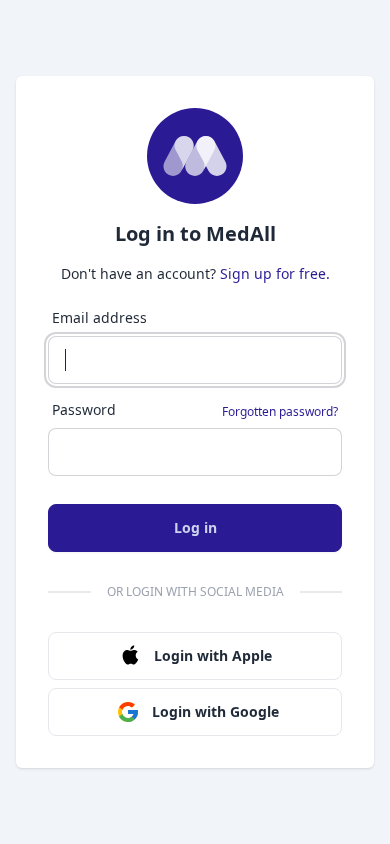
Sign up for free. (275, 273)
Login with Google (215, 711)
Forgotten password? (280, 412)
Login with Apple (213, 655)
